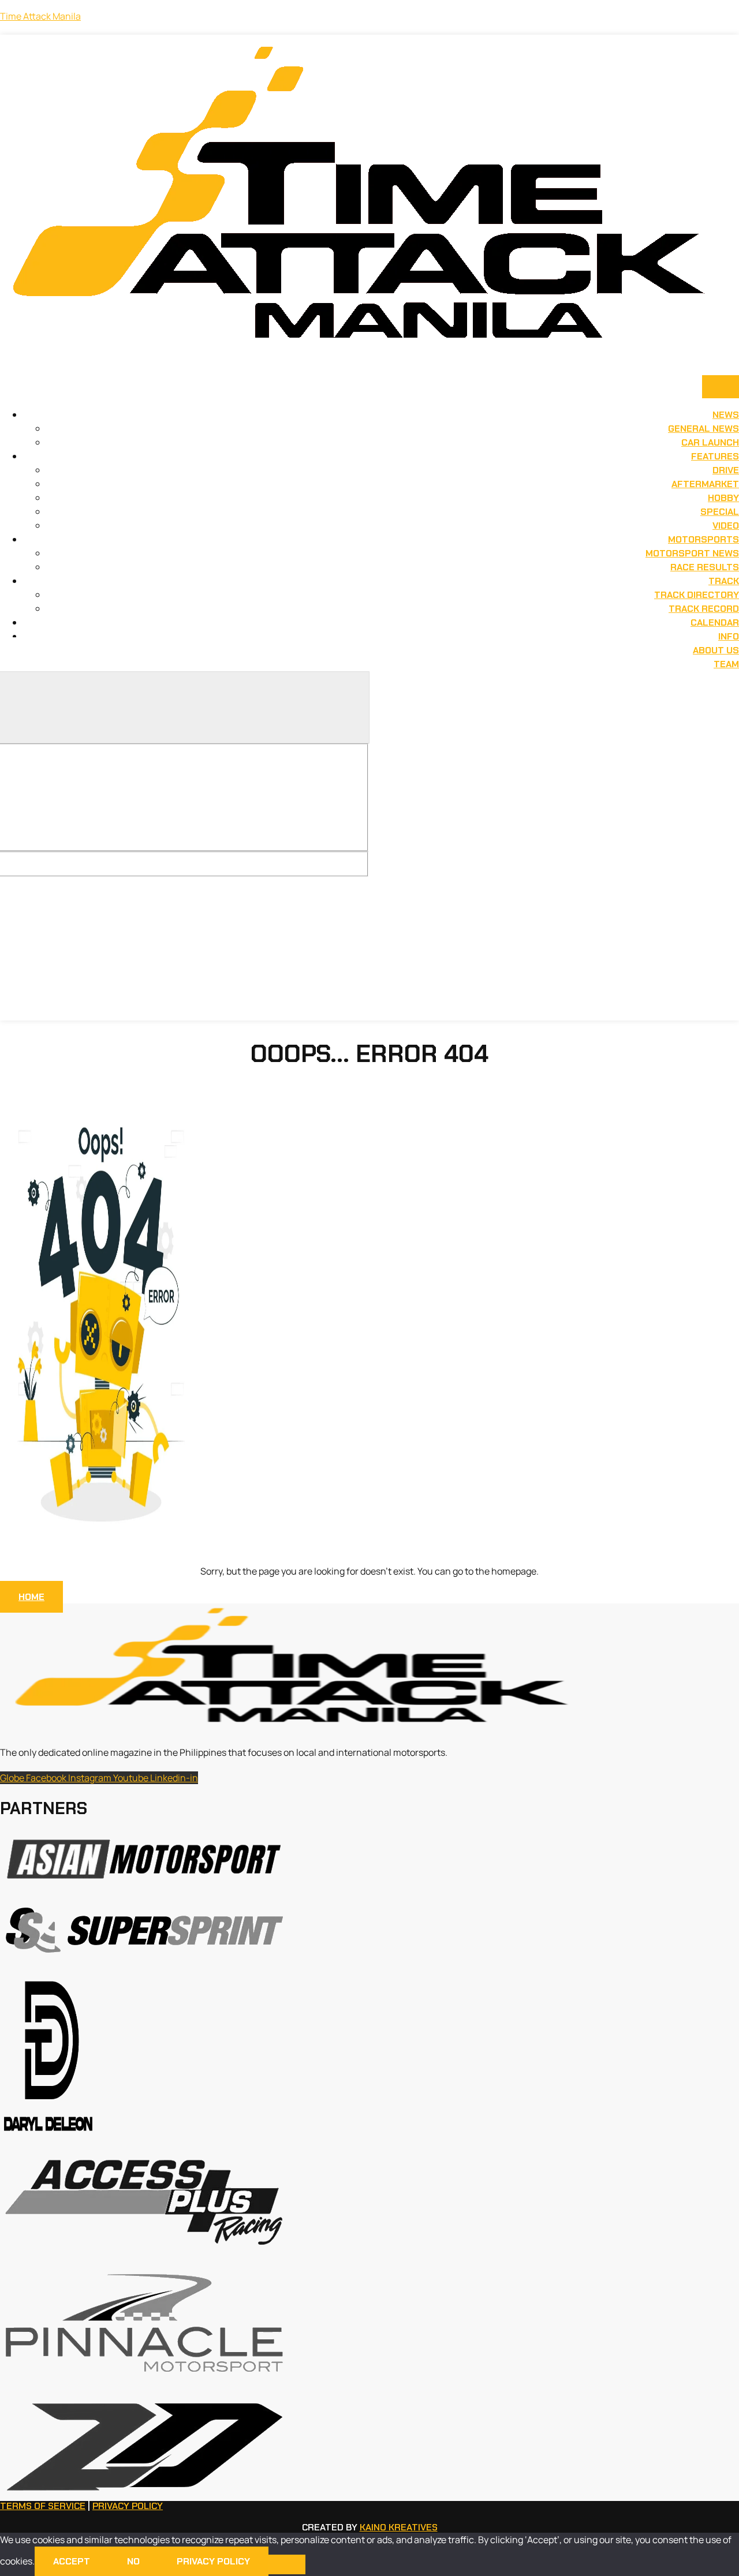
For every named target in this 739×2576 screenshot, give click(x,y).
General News (703, 429)
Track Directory (697, 595)
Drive (726, 470)
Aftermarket (705, 484)
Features (715, 456)
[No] (287, 2564)
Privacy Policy (128, 2506)
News (726, 415)
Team (726, 664)
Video (726, 526)
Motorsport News (692, 553)
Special (720, 512)
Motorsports (703, 539)
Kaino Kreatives (399, 2527)
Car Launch (710, 442)
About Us (716, 650)
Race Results (705, 567)
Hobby (723, 498)
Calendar (715, 622)
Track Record (704, 609)
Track (724, 581)
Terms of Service (43, 2506)
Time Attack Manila (40, 16)
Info (729, 636)
